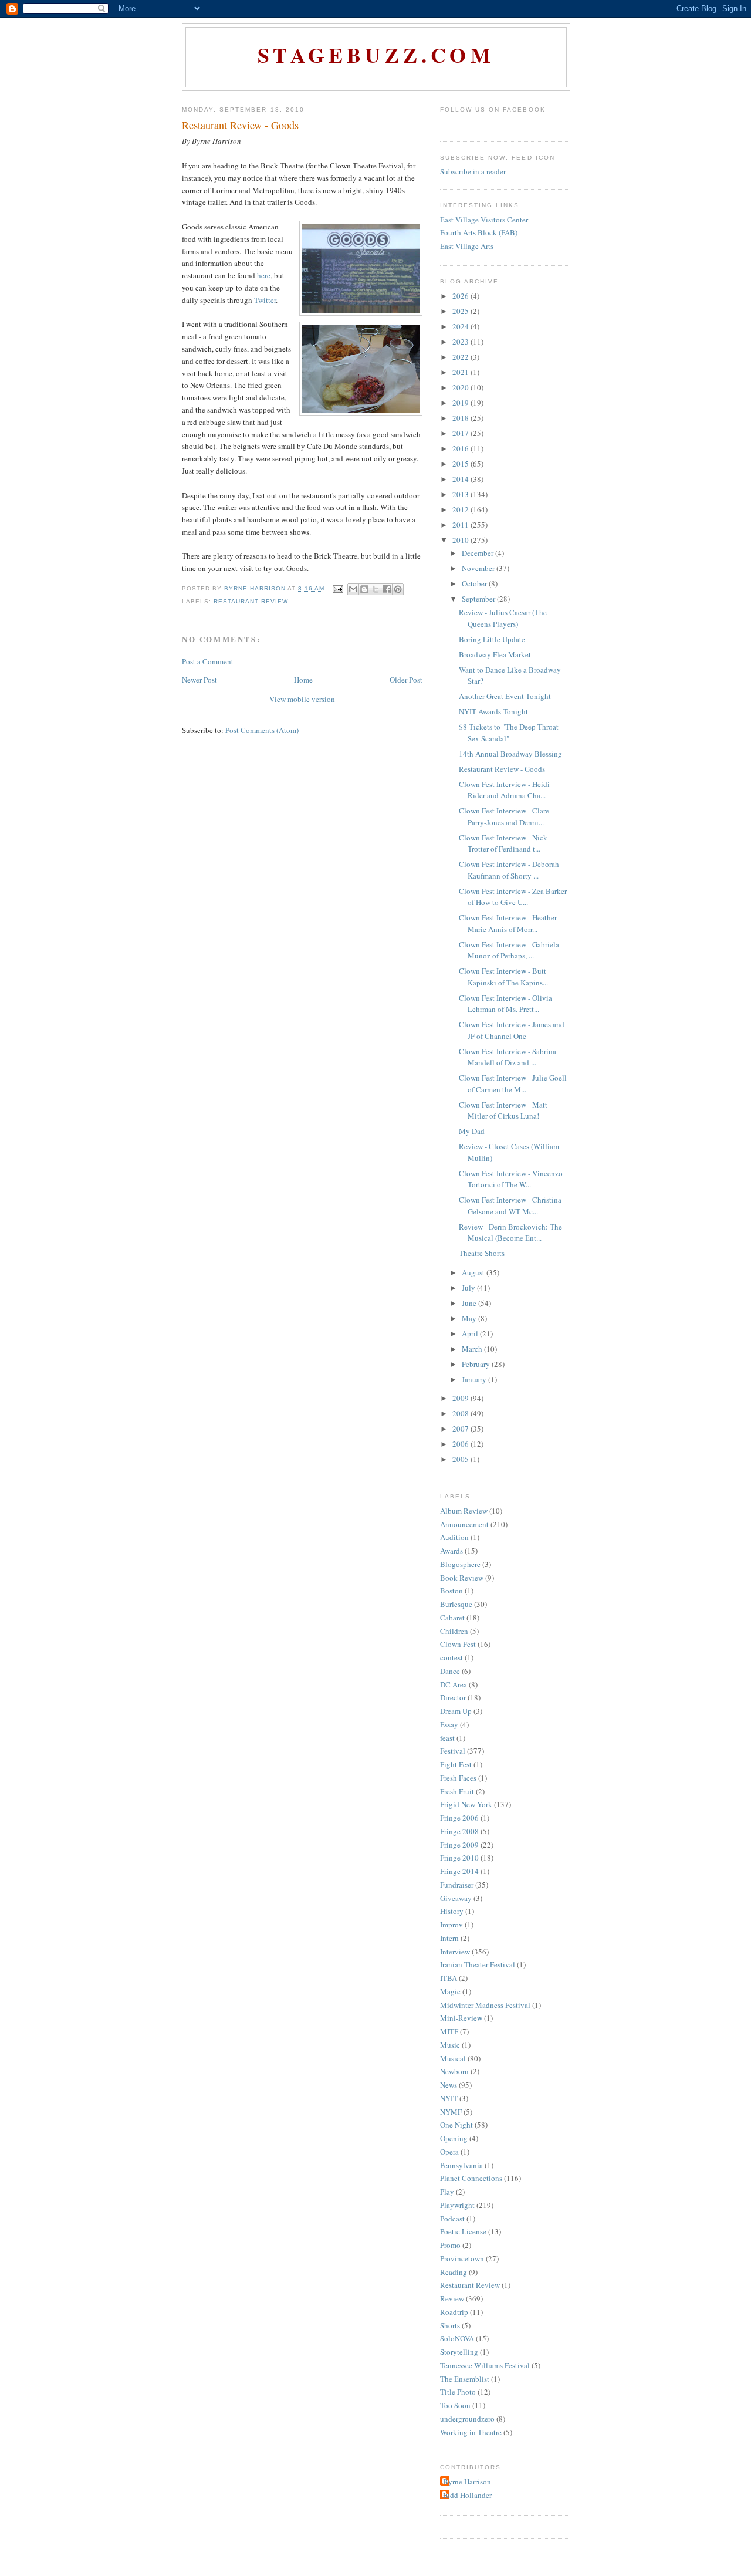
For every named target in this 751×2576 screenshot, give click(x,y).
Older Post (406, 680)
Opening (454, 2138)
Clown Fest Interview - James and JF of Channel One (512, 1030)
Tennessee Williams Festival (485, 2365)
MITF (449, 2031)
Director (453, 1697)
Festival (453, 1751)
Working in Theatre (471, 2432)
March (473, 1349)
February (477, 1364)
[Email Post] (338, 588)
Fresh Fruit (457, 1791)
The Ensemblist (465, 2379)
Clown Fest (458, 1644)
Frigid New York (466, 1804)
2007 (461, 1429)
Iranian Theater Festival (478, 1964)
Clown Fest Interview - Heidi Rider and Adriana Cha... (504, 790)
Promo (450, 2245)
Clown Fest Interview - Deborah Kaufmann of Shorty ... (509, 870)
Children (454, 1631)
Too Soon (455, 2405)
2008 (461, 1413)
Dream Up (456, 1711)
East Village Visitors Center (484, 220)
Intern (449, 1938)
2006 (461, 1444)
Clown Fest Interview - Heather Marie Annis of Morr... (508, 923)
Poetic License (463, 2231)
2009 (461, 1398)
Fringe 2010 (459, 1858)
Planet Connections (471, 2178)
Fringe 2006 (459, 1818)
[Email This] (353, 589)
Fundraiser (457, 1885)
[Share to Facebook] (387, 589)
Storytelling (459, 2352)
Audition (454, 1537)
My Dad (472, 1131)
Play (447, 2192)
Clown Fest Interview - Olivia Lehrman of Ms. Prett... (505, 1004)
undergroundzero (467, 2419)
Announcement (464, 1524)
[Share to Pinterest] (398, 589)
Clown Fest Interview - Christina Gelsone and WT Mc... (510, 1206)
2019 (461, 403)
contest (451, 1657)
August (474, 1272)
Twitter (265, 300)
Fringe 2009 (459, 1845)
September (479, 599)
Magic (450, 1991)
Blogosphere (460, 1564)
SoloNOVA (457, 2338)
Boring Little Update (492, 639)
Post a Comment (208, 661)
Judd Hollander (467, 2495)
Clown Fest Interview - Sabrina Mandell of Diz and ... (508, 1057)
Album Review (464, 1511)
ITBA (449, 1978)
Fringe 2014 (459, 1871)
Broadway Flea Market (495, 654)
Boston (451, 1591)
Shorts (450, 2325)
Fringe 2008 (459, 1831)
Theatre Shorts (482, 1253)
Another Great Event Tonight (505, 696)
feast (447, 1738)
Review (452, 2298)
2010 (461, 540)
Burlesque (456, 1604)
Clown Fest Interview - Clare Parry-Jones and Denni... (504, 816)
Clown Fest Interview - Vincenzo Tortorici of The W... (511, 1179)
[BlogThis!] (364, 589)
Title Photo (458, 2392)
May (470, 1318)
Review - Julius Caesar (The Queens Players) (503, 618)
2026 (461, 296)
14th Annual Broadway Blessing (510, 754)
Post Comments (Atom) (262, 730)
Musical (453, 2058)
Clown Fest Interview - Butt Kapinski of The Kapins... (503, 977)
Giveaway (456, 1898)
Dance (450, 1671)
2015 (461, 464)
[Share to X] (375, 589)
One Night (456, 2125)
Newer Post (199, 680)
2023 (461, 342)
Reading (454, 2272)
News (449, 2085)
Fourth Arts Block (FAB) (479, 232)
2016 (461, 448)
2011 (461, 525)
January (475, 1379)
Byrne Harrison (467, 2482)
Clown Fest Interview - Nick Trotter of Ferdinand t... (503, 843)
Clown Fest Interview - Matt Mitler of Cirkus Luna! (503, 1110)
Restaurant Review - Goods (502, 769)
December (478, 553)
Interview (455, 1952)
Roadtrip (454, 2312)
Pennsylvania (461, 2165)
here (264, 275)
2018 (461, 418)
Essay (449, 1724)
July (469, 1288)
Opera (449, 2152)
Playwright (457, 2205)
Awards (451, 1551)
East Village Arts (467, 246)
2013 (461, 494)
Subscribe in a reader (473, 171)
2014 (461, 479)
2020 (461, 387)
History (452, 1911)
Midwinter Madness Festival (485, 2005)
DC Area (454, 1684)
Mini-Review (461, 2018)
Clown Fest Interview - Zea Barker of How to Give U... (513, 897)
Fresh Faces (458, 1778)
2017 (461, 433)
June (470, 1303)
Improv (451, 1925)
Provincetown (462, 2258)
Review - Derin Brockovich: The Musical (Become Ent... (510, 1233)
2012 (461, 509)
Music (450, 2045)
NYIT (449, 2098)
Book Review (462, 1578)
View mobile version (302, 699)
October (475, 583)
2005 (461, 1459)
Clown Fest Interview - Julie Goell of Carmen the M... (513, 1083)
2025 (461, 311)
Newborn (454, 2071)
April (471, 1333)
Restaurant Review (251, 601)
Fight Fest (456, 1764)
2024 (461, 326)
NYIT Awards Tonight (493, 711)
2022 (461, 357)
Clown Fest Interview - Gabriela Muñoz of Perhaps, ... (509, 950)
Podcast (452, 2219)
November (479, 568)
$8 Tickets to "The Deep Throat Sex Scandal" (509, 732)
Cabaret (452, 1618)
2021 (461, 372)
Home (303, 680)
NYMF (451, 2112)
